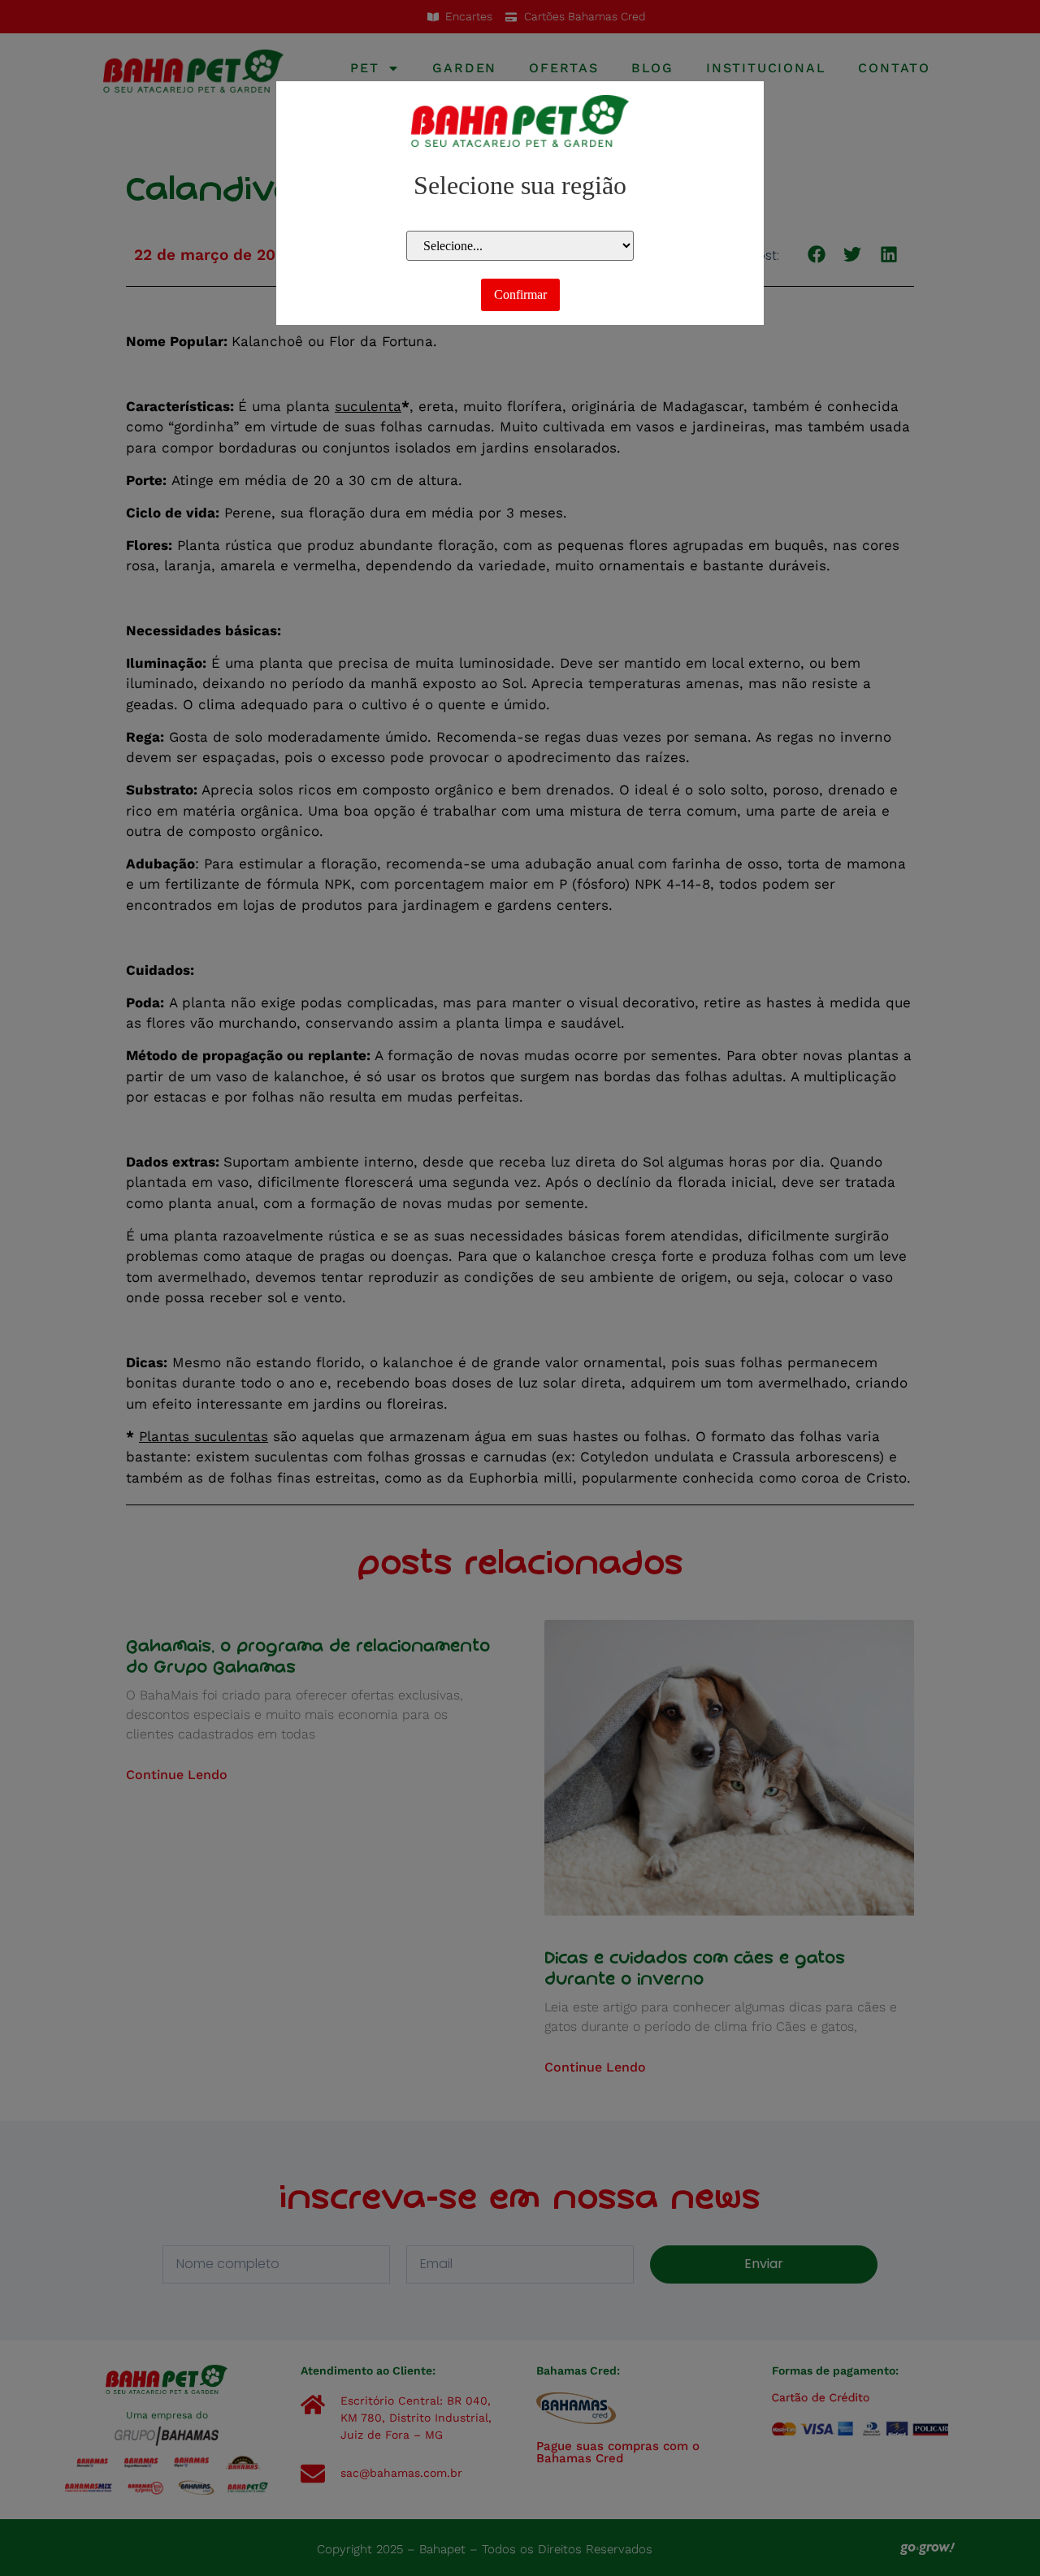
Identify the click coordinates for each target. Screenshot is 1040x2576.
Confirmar (520, 294)
